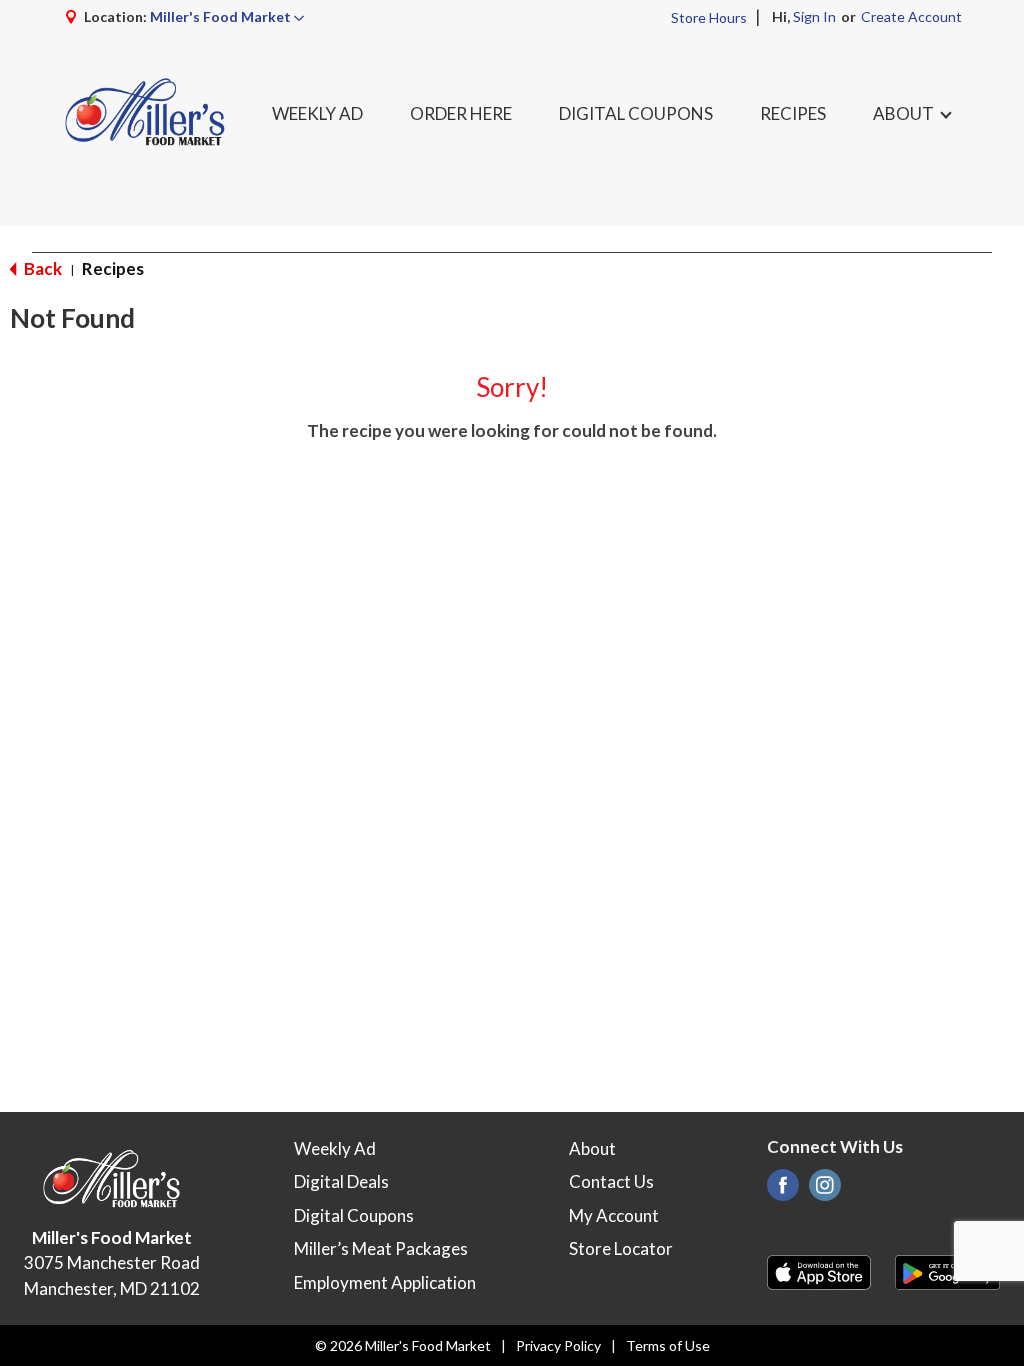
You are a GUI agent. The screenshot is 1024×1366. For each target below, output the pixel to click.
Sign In (814, 16)
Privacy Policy (558, 1345)
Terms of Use (668, 1345)
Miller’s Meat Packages (381, 1248)
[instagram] (825, 1190)
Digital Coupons (354, 1215)
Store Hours (709, 17)
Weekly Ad (335, 1148)
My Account (614, 1215)
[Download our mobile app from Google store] (947, 1270)
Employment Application (385, 1282)
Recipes (113, 268)
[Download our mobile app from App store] (819, 1270)
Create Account (911, 16)
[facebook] (783, 1190)
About (592, 1148)
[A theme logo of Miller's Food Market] (145, 113)
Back (41, 268)
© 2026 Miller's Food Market (403, 1345)
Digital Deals (341, 1181)
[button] (227, 16)
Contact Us (611, 1181)
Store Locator (621, 1248)
